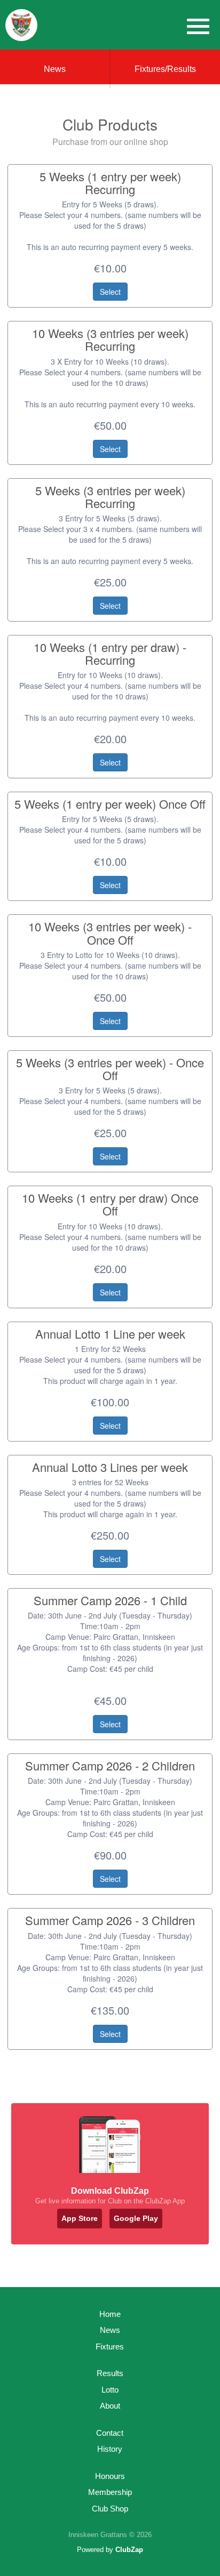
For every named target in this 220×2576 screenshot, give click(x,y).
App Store (80, 2218)
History (110, 2449)
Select (110, 292)
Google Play (136, 2218)
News (55, 69)
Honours (110, 2476)
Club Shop (110, 2509)
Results (110, 2373)
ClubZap (129, 2550)
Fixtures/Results (165, 69)
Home (110, 2314)
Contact (110, 2433)
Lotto (110, 2390)
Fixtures (110, 2346)
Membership (110, 2492)
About (110, 2406)
